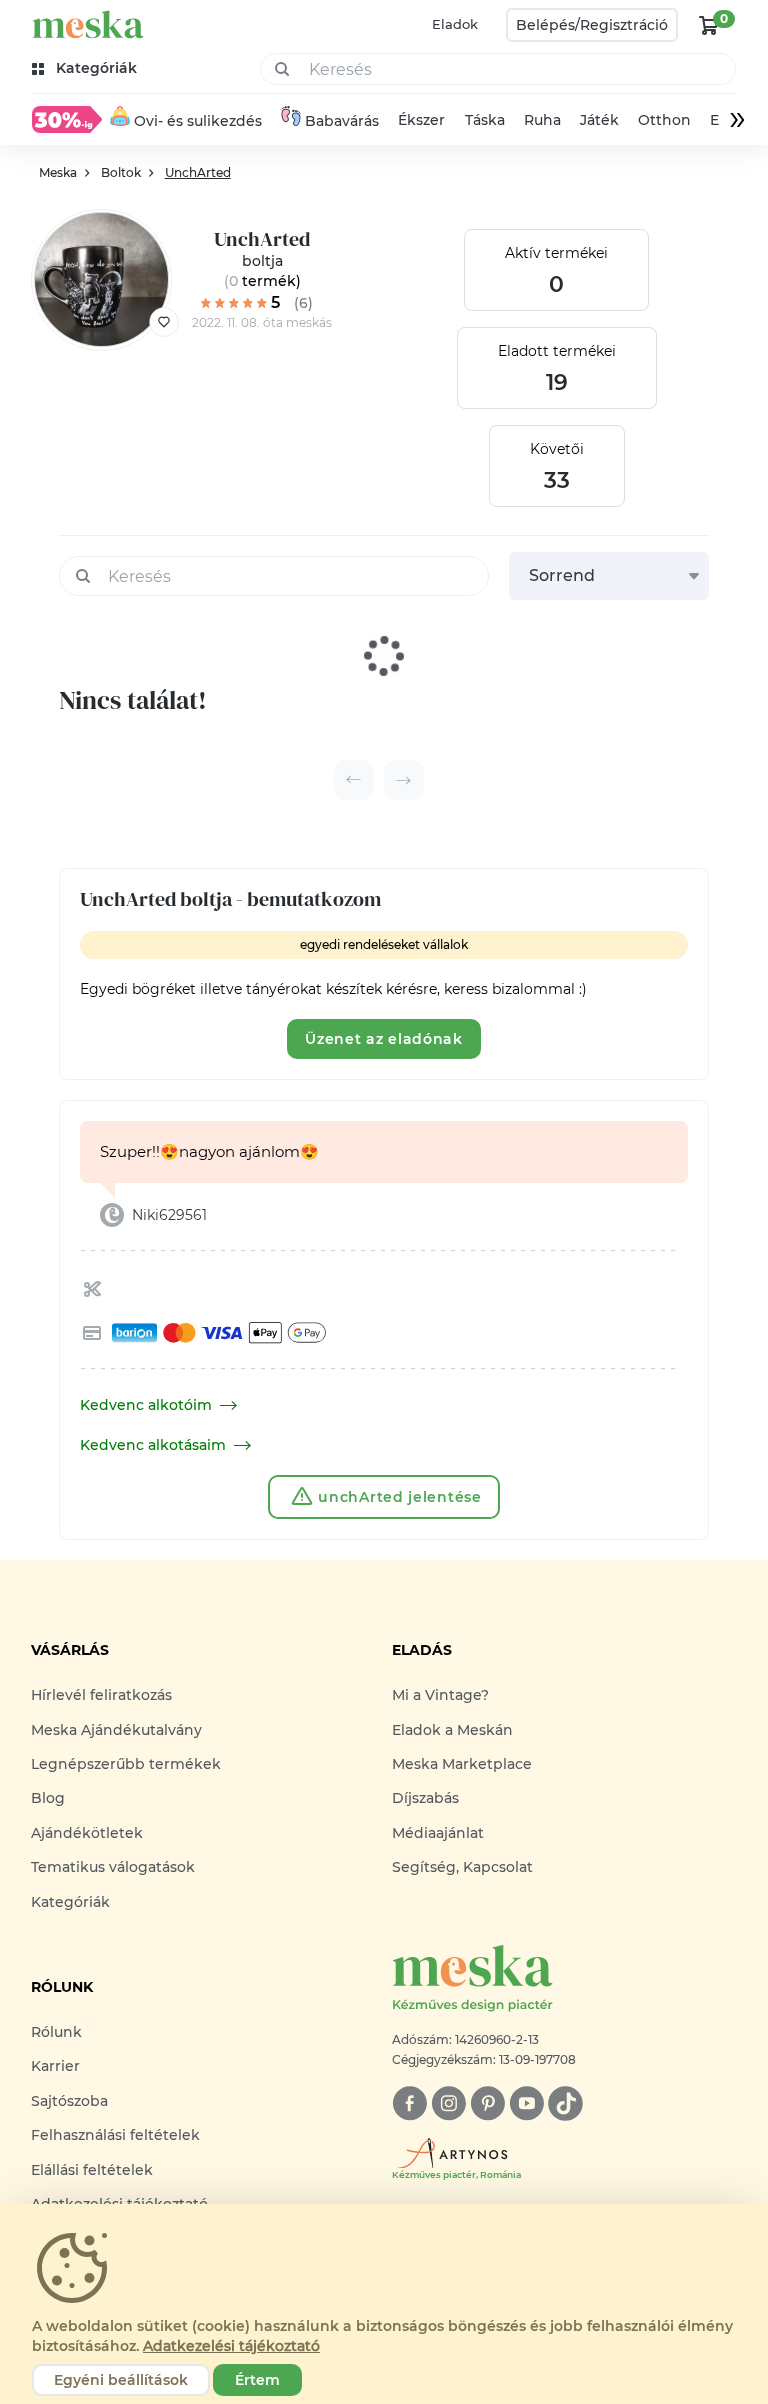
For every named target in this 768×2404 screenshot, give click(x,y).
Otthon (664, 120)
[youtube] (526, 2103)
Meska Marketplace (462, 1764)
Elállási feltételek (92, 2170)
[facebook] (409, 2103)
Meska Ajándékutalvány (116, 1730)
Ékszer (421, 120)
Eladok (455, 24)
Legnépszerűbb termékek (126, 1764)
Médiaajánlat (438, 1833)
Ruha (542, 120)
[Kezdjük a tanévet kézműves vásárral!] (67, 119)
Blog (48, 1798)
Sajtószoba (69, 2101)
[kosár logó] (709, 25)
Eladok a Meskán (452, 1730)
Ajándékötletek (87, 1833)
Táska (485, 120)
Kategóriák (70, 1902)
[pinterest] (487, 2103)
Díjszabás (425, 1798)
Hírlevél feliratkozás (101, 1695)
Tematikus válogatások (113, 1867)
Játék (599, 120)
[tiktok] (565, 2103)
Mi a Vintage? (440, 1695)
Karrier (55, 2066)
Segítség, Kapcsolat (462, 1867)
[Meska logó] (88, 24)
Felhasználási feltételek (115, 2135)
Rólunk (56, 2032)
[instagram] (448, 2103)
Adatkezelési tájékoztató (231, 2346)
